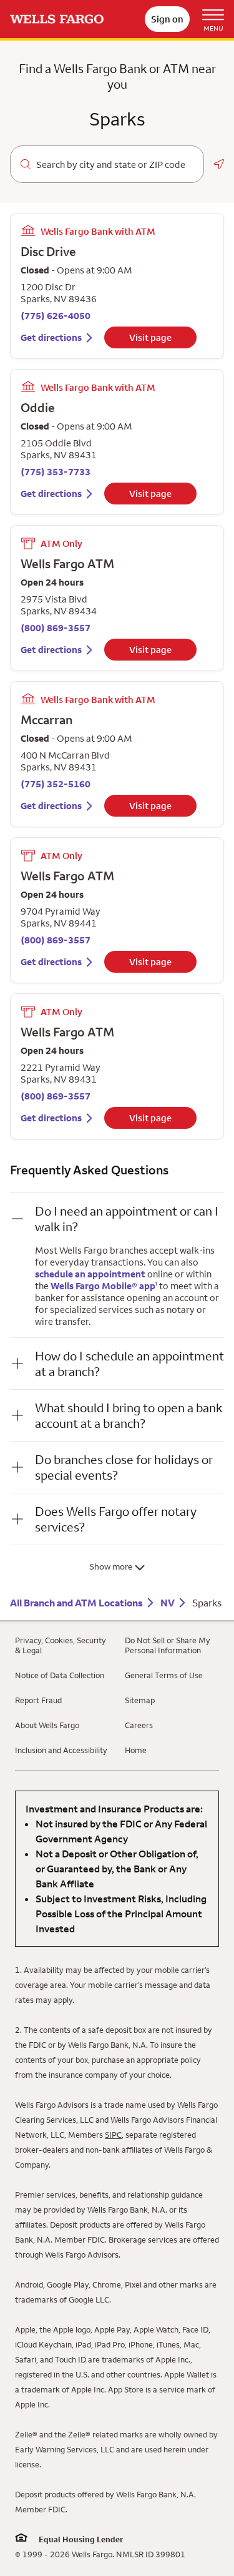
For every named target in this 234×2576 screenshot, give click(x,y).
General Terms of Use (164, 1675)
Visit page (150, 337)
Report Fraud (38, 1700)
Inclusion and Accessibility (61, 1750)
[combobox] (115, 165)
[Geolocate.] (219, 164)
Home (136, 1750)
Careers (139, 1725)
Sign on (167, 19)
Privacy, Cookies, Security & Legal (61, 1645)
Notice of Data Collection (60, 1675)
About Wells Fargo (47, 1725)
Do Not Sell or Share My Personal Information (168, 1645)
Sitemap (140, 1700)
